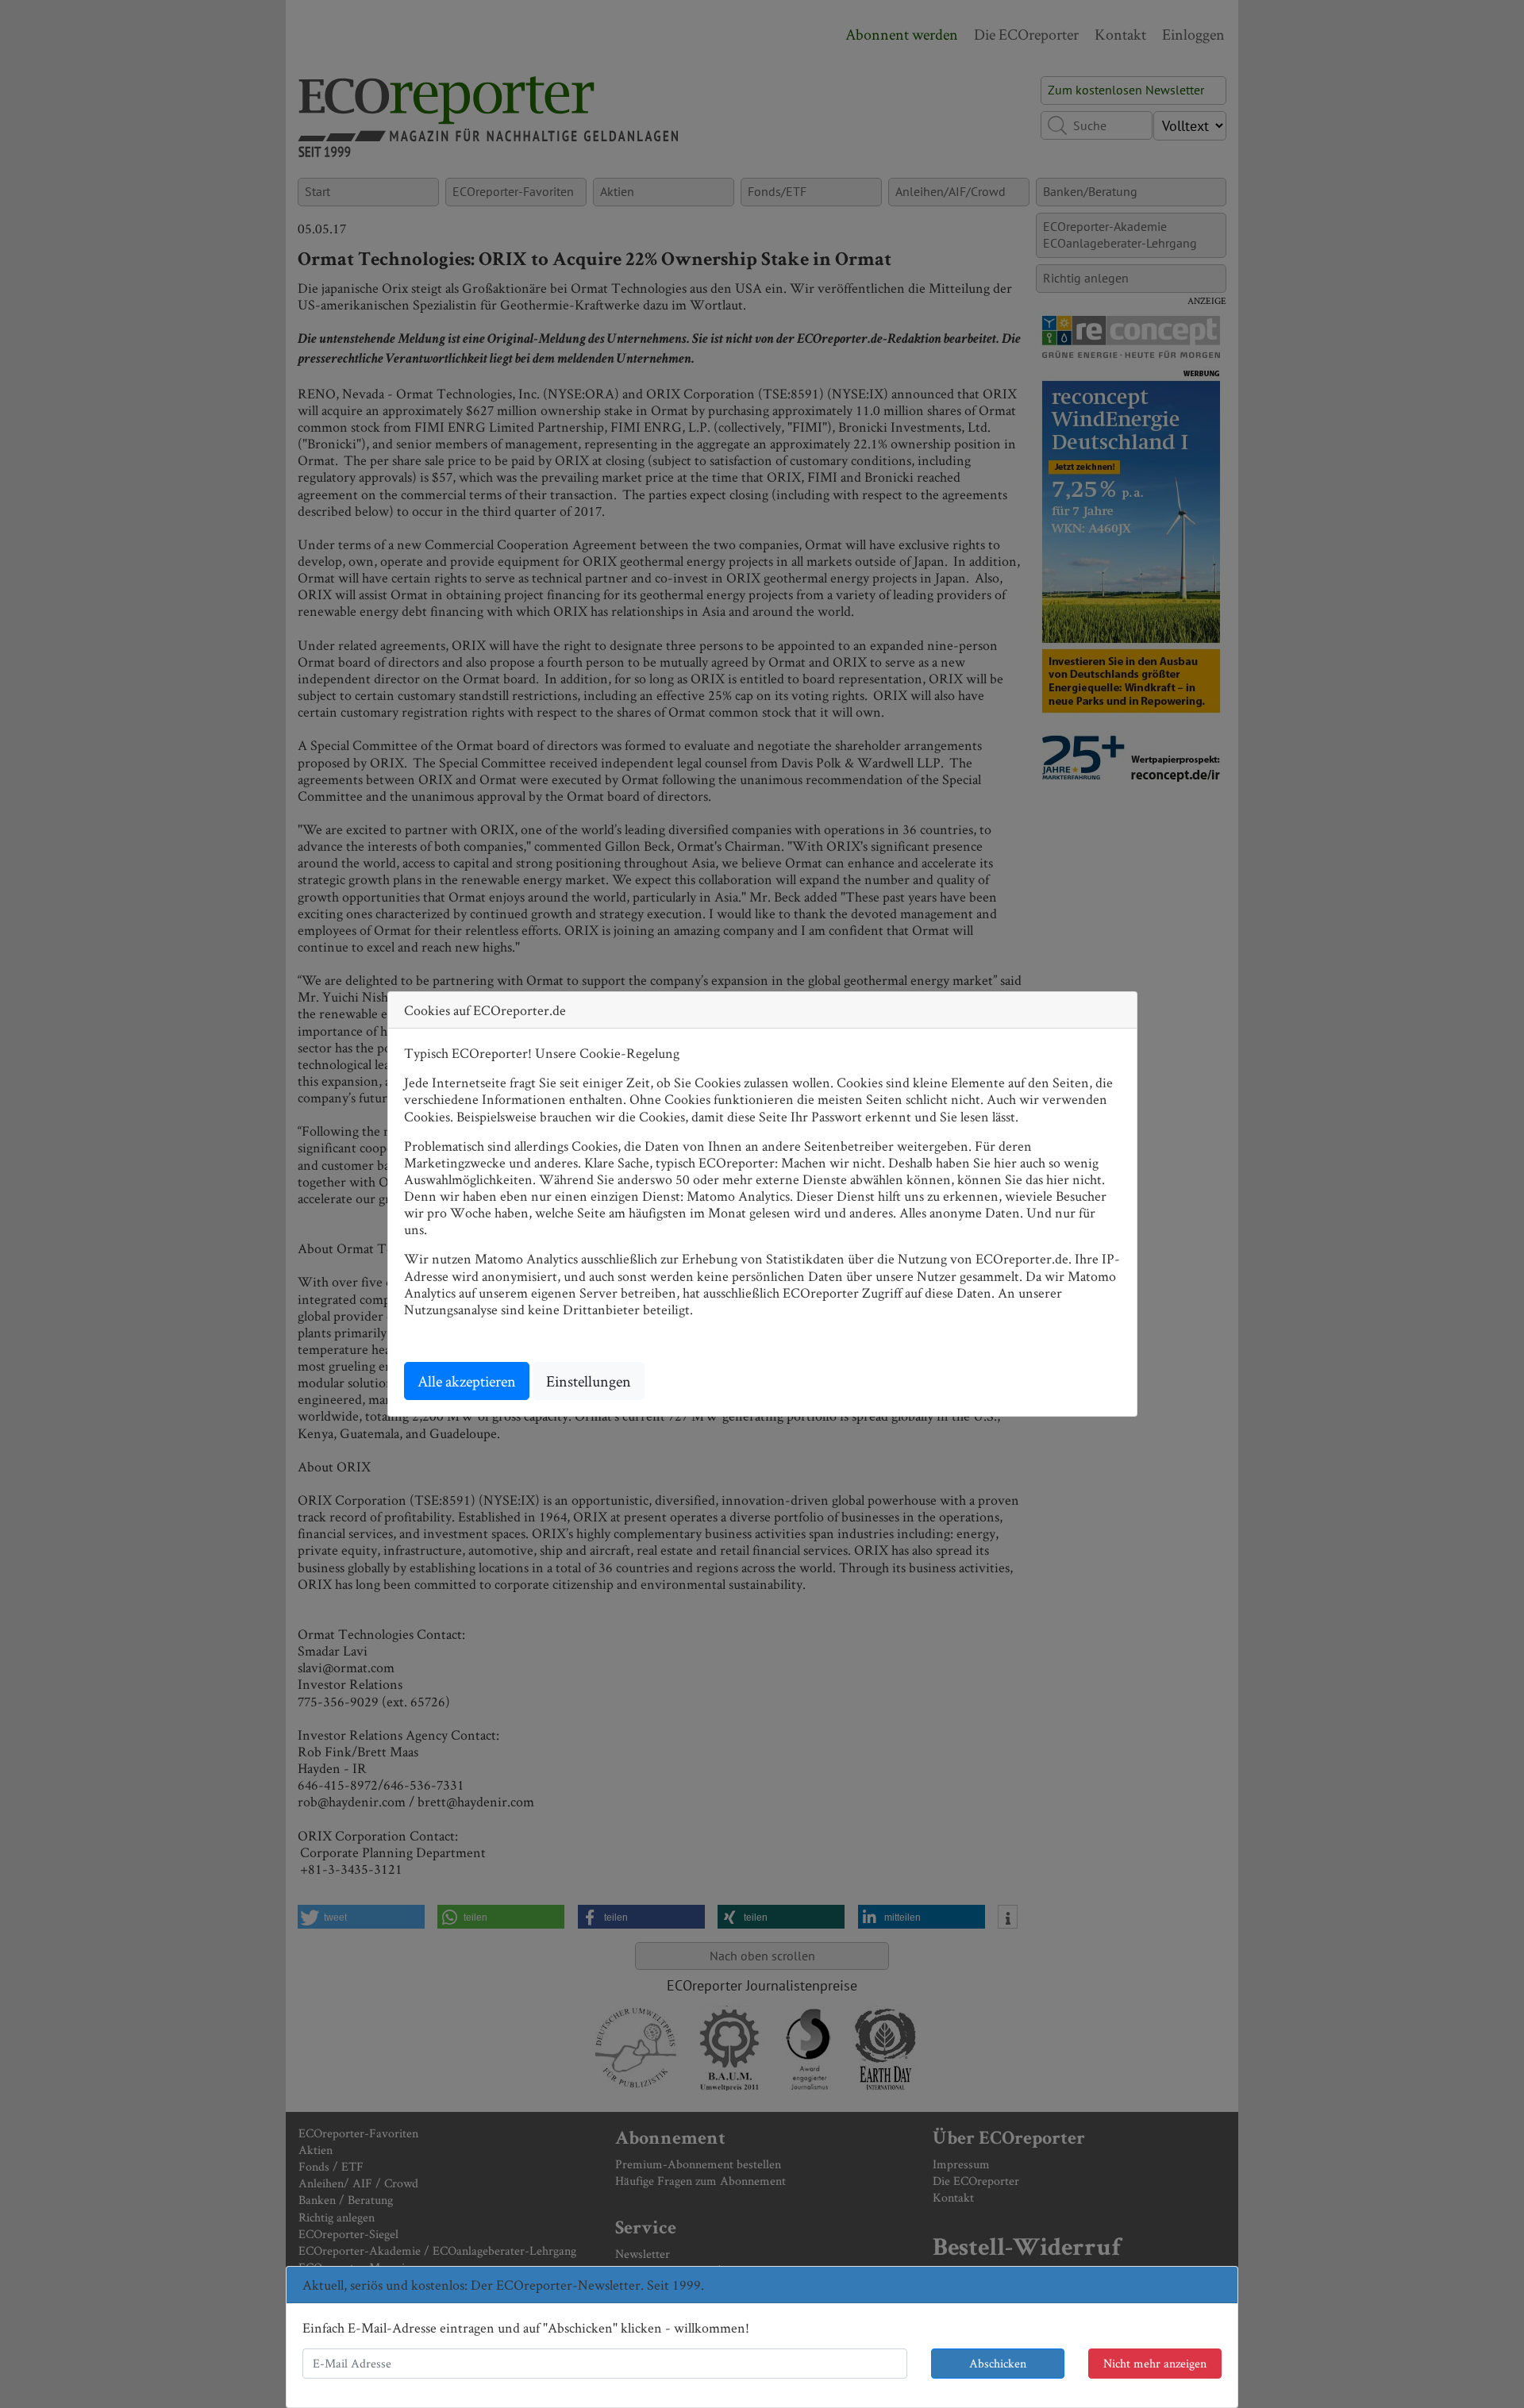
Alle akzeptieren (467, 1381)
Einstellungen (589, 1381)
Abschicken (998, 2363)
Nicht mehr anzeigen (1155, 2363)
